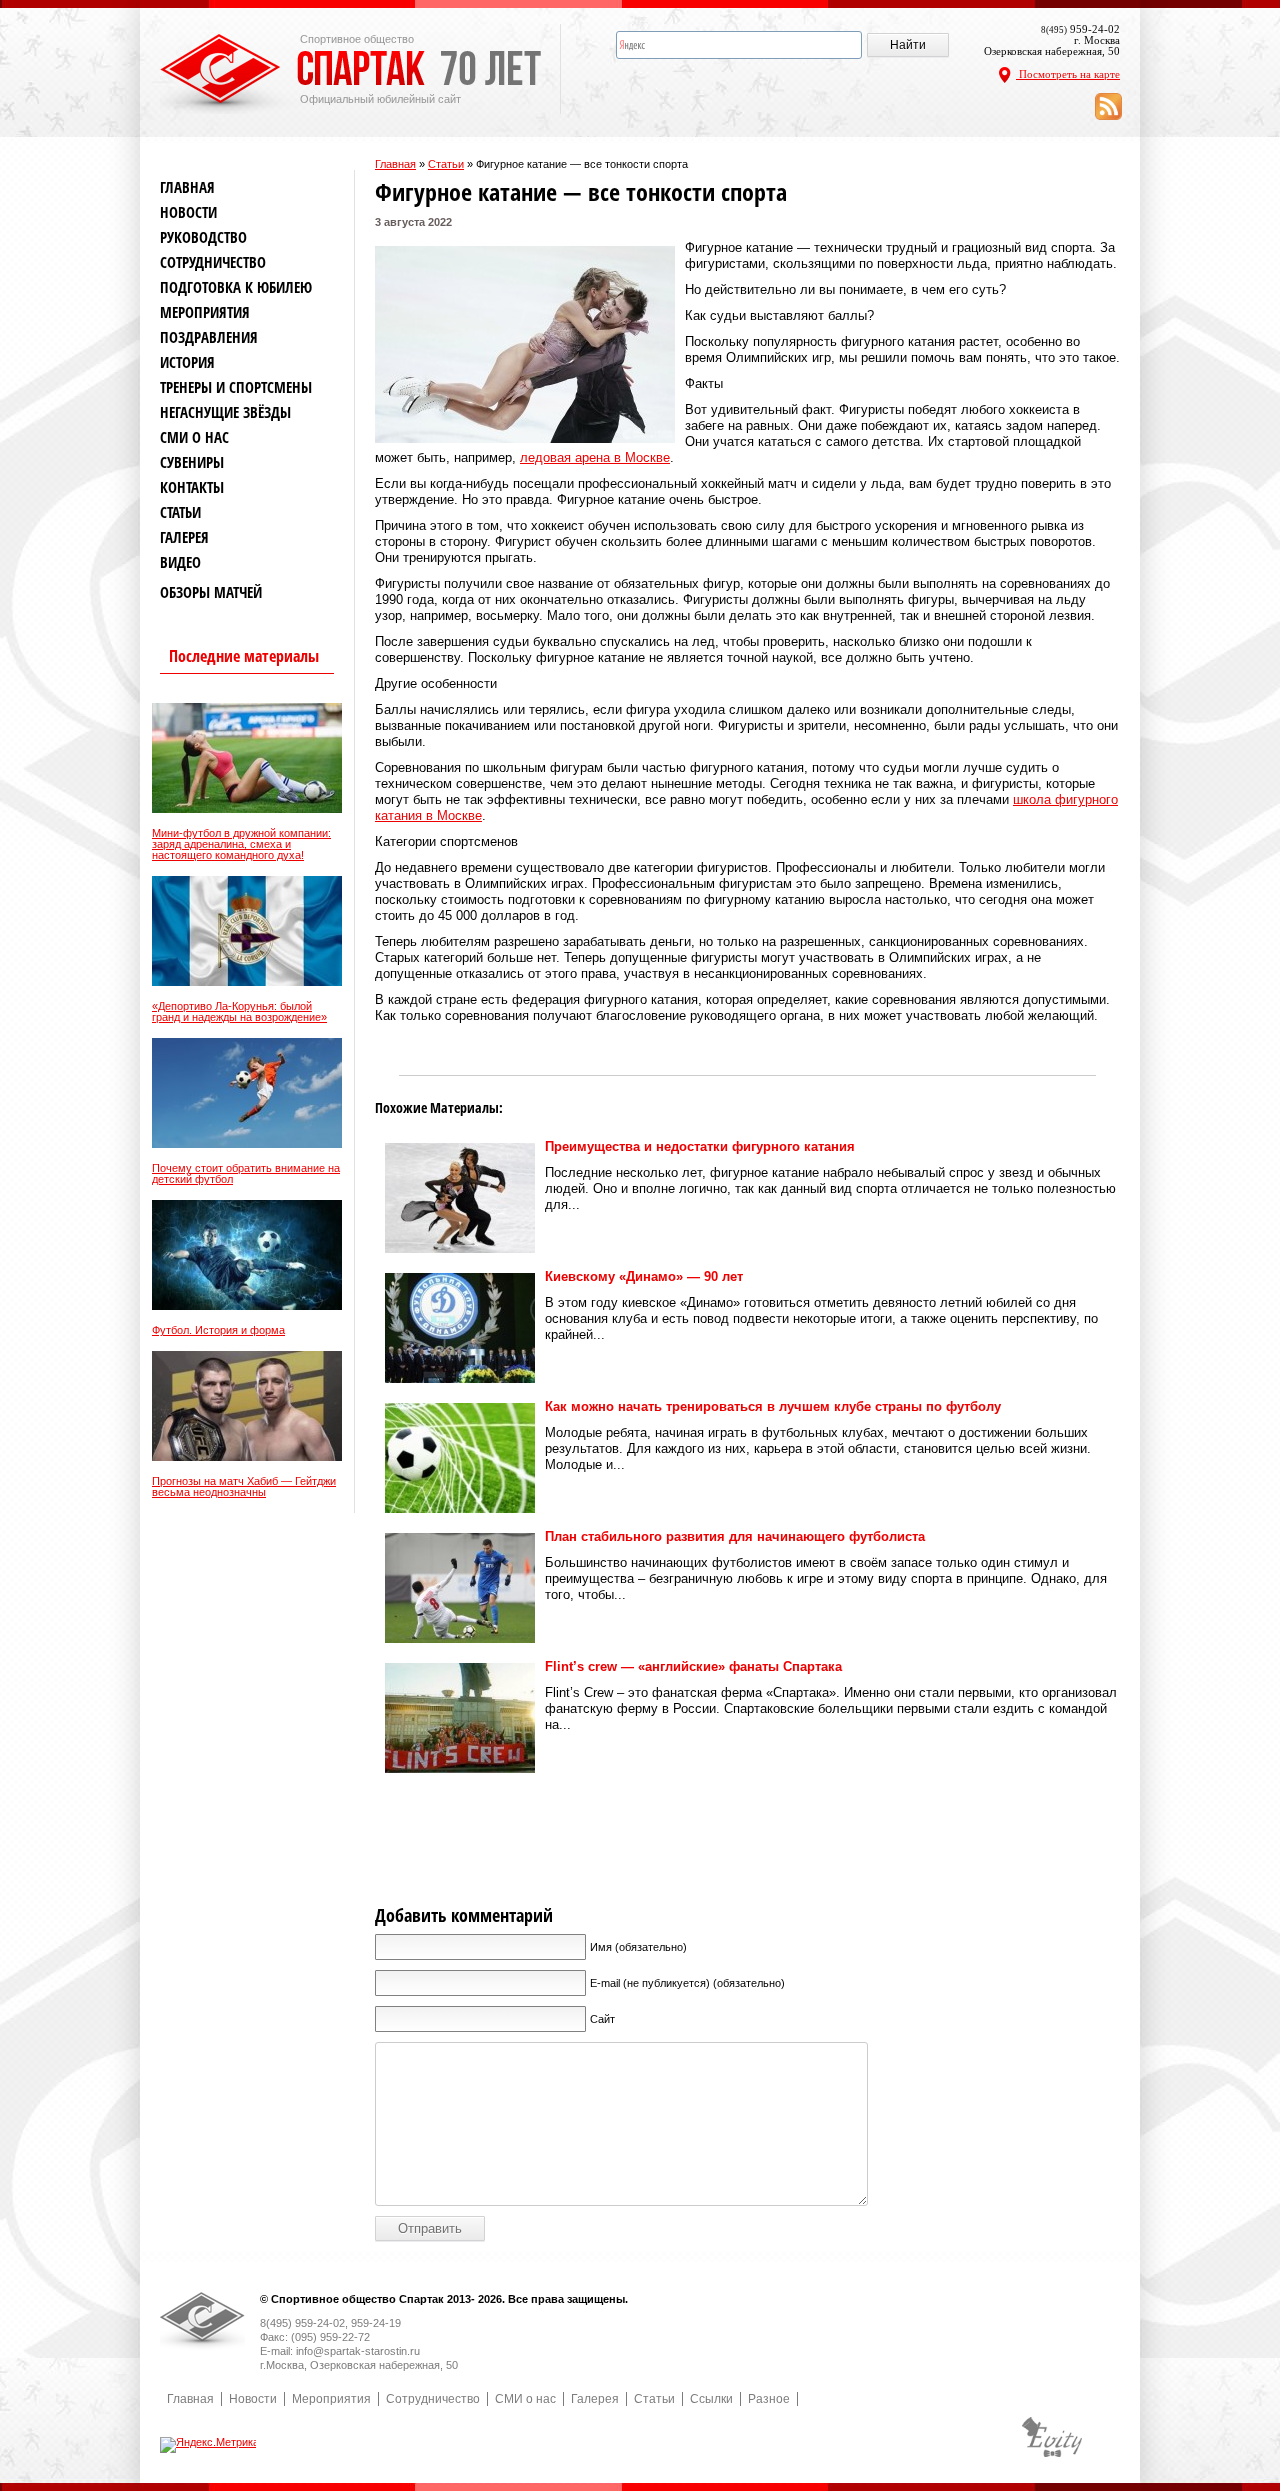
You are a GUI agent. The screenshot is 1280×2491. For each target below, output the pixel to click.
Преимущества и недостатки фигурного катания (700, 1146)
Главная (395, 164)
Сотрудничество (213, 262)
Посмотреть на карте (1068, 74)
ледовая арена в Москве (595, 457)
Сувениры (192, 462)
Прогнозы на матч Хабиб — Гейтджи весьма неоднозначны (244, 1487)
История (187, 362)
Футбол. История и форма (218, 1330)
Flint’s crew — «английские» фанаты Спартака (693, 1666)
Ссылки (711, 2399)
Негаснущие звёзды (225, 412)
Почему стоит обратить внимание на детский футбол (246, 1174)
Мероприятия (205, 312)
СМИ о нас (194, 437)
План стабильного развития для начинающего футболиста (735, 1536)
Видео (180, 562)
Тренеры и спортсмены (236, 387)
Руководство (203, 237)
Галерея (184, 537)
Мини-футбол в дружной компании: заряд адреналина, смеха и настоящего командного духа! (241, 844)
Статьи (446, 164)
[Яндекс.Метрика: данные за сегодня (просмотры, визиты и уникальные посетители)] (209, 2445)
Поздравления (209, 337)
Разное (769, 2399)
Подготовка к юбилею (236, 287)
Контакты (192, 487)
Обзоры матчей (211, 592)
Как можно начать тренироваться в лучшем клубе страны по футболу (773, 1406)
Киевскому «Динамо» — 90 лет (644, 1276)
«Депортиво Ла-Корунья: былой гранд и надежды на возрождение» (239, 1012)
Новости (188, 212)
